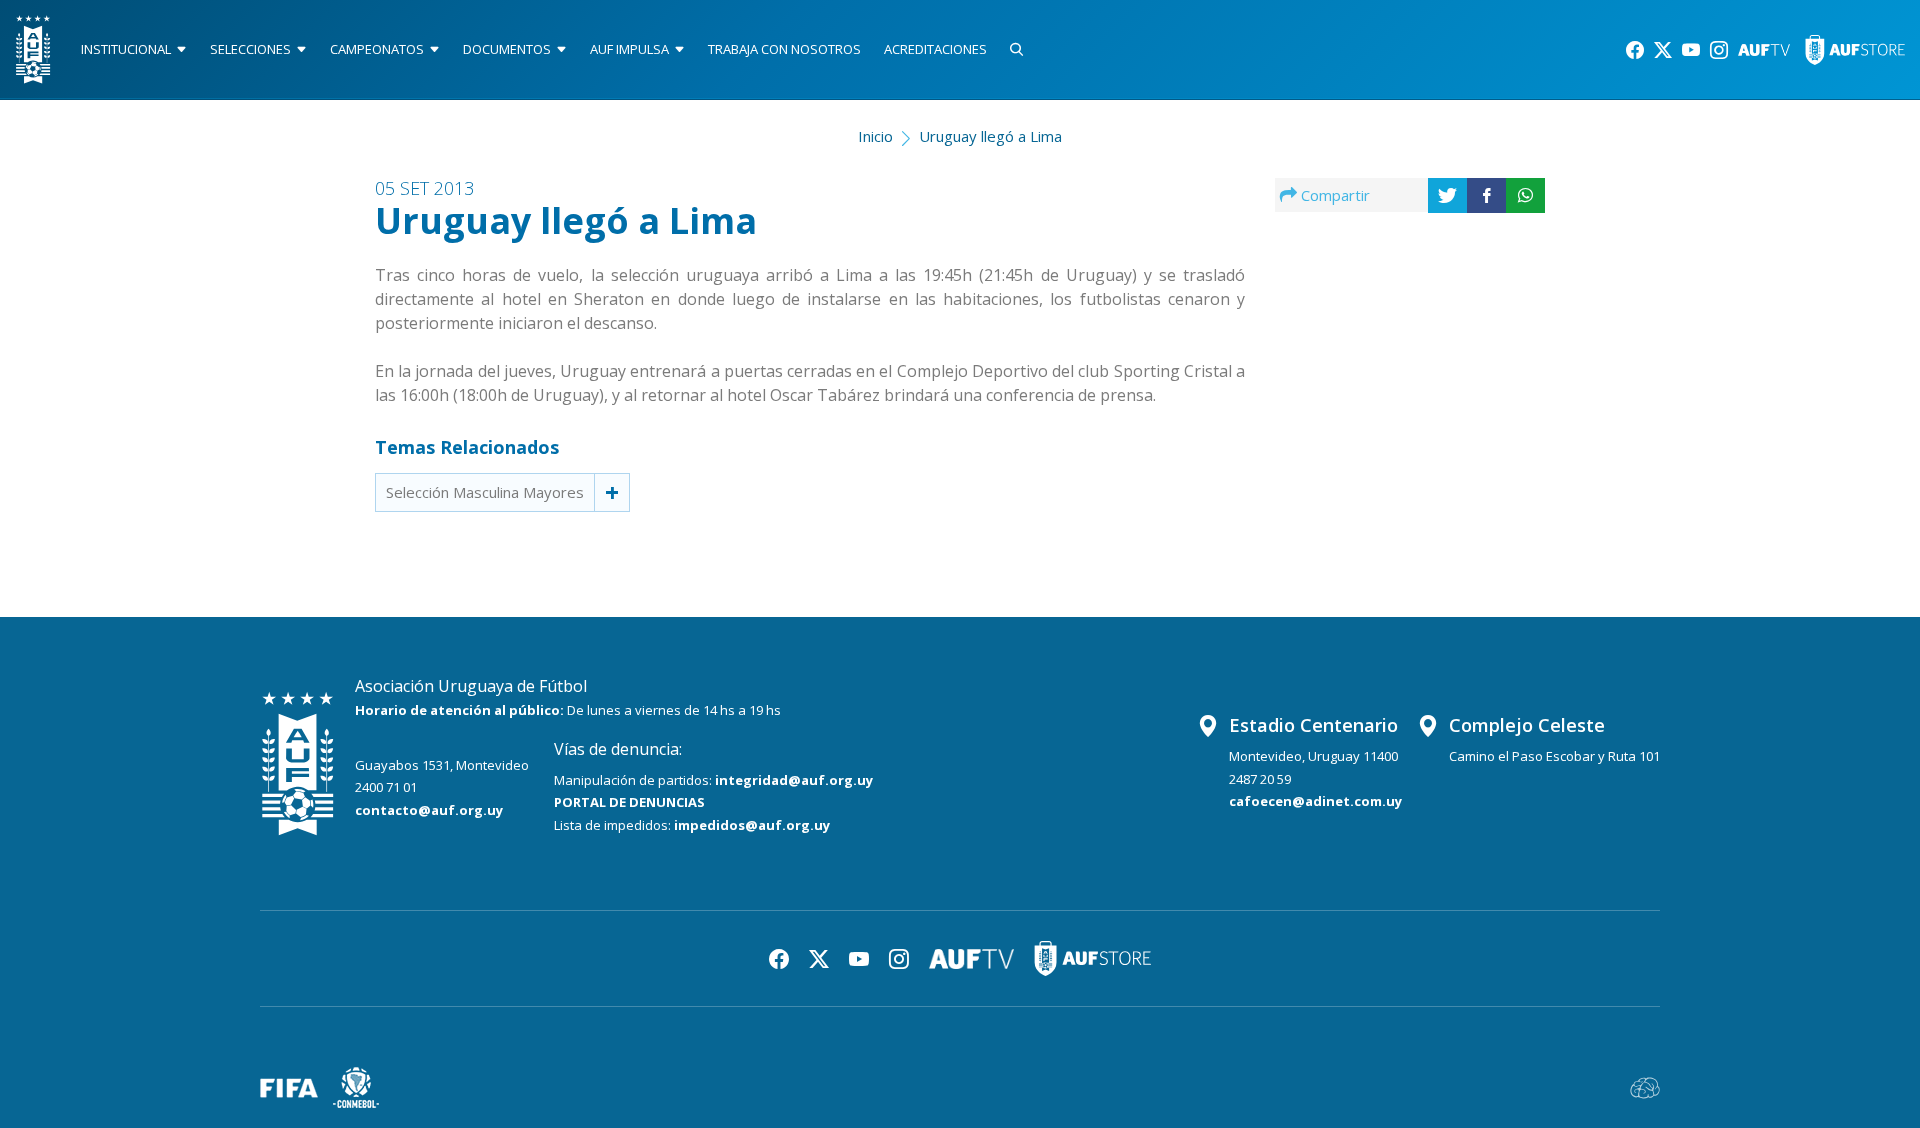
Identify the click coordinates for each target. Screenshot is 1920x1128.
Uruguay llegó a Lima (990, 136)
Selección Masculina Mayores (485, 492)
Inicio (875, 136)
